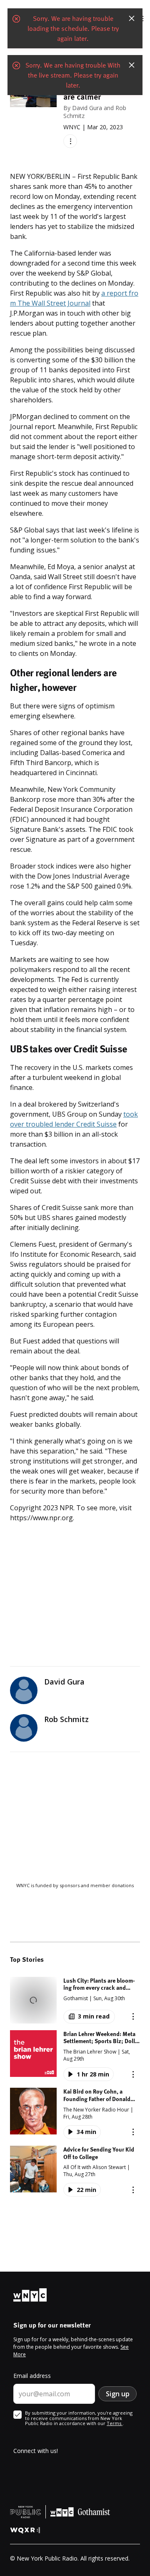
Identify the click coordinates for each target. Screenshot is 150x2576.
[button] (75, 2000)
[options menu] (70, 141)
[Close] (132, 18)
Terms (115, 2423)
